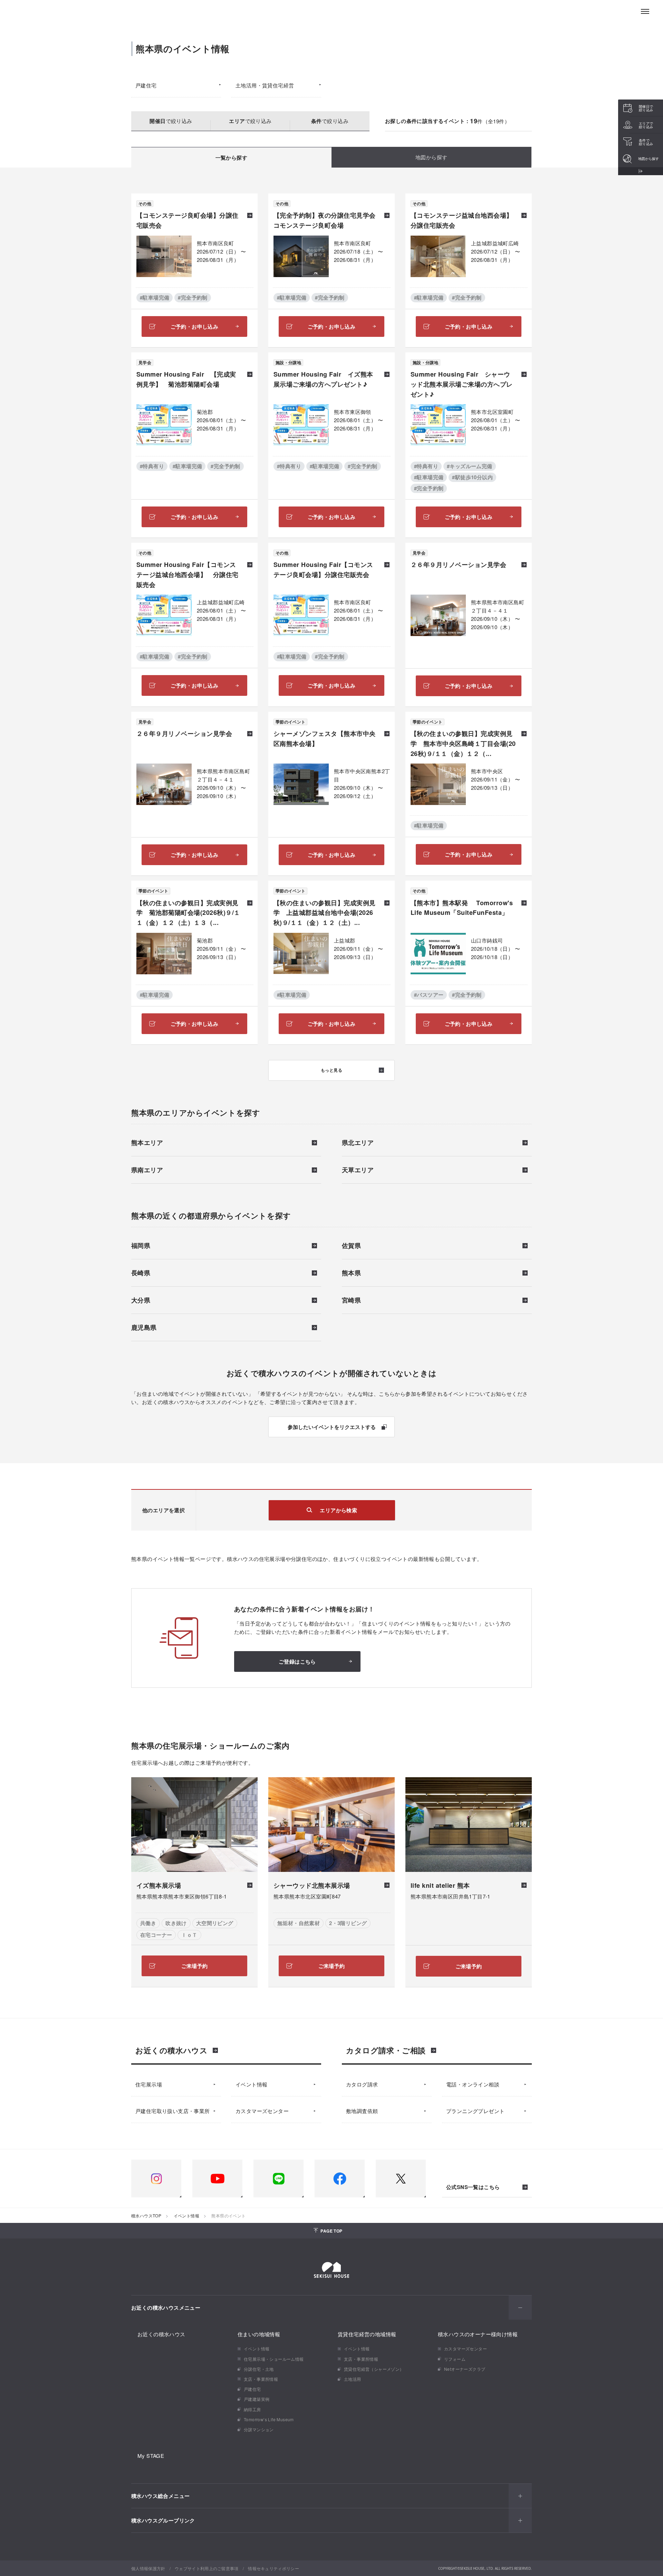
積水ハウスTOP (146, 2215)
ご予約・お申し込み (195, 326)
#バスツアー (429, 995)
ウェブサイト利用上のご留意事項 (207, 2568)
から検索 (338, 1510)
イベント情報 (251, 2084)
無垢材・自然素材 (299, 1923)
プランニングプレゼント (475, 2111)
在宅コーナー (156, 1935)
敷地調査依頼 (362, 2111)
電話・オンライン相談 (473, 2084)
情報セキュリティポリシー (273, 2568)
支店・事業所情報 (261, 2379)
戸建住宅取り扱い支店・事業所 (173, 2111)
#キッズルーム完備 (470, 466)
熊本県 (351, 1273)
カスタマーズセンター (262, 2111)
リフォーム (455, 2359)
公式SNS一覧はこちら (473, 2187)
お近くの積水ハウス (171, 2050)
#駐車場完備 (155, 297)
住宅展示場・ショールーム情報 (274, 2359)
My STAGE (151, 2456)
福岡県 (141, 1246)
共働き (148, 1923)
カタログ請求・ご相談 (386, 2050)
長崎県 (141, 1273)
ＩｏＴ (189, 1935)
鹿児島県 (144, 1328)
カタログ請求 (362, 2084)
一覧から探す (231, 158)
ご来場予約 (195, 1966)
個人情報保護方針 (148, 2568)
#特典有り (152, 466)
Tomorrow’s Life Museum (269, 2419)
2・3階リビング (348, 1923)
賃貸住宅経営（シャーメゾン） (374, 2369)
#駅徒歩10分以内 (472, 477)
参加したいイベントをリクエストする (332, 1427)
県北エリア (358, 1143)
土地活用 (353, 2379)
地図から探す (431, 157)
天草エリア (358, 1171)
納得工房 (252, 2409)
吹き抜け (176, 1923)
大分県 (141, 1301)
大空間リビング (215, 1923)
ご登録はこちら (297, 1661)
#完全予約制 (193, 297)
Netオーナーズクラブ (465, 2369)
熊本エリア (147, 1143)
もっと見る (331, 1070)
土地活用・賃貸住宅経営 (265, 85)
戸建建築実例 (257, 2399)
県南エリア (147, 1171)
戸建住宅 (146, 85)
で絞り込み (171, 121)
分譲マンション (259, 2429)
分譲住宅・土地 (259, 2369)
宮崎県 (351, 1301)
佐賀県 (351, 1246)
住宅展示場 (149, 2084)
